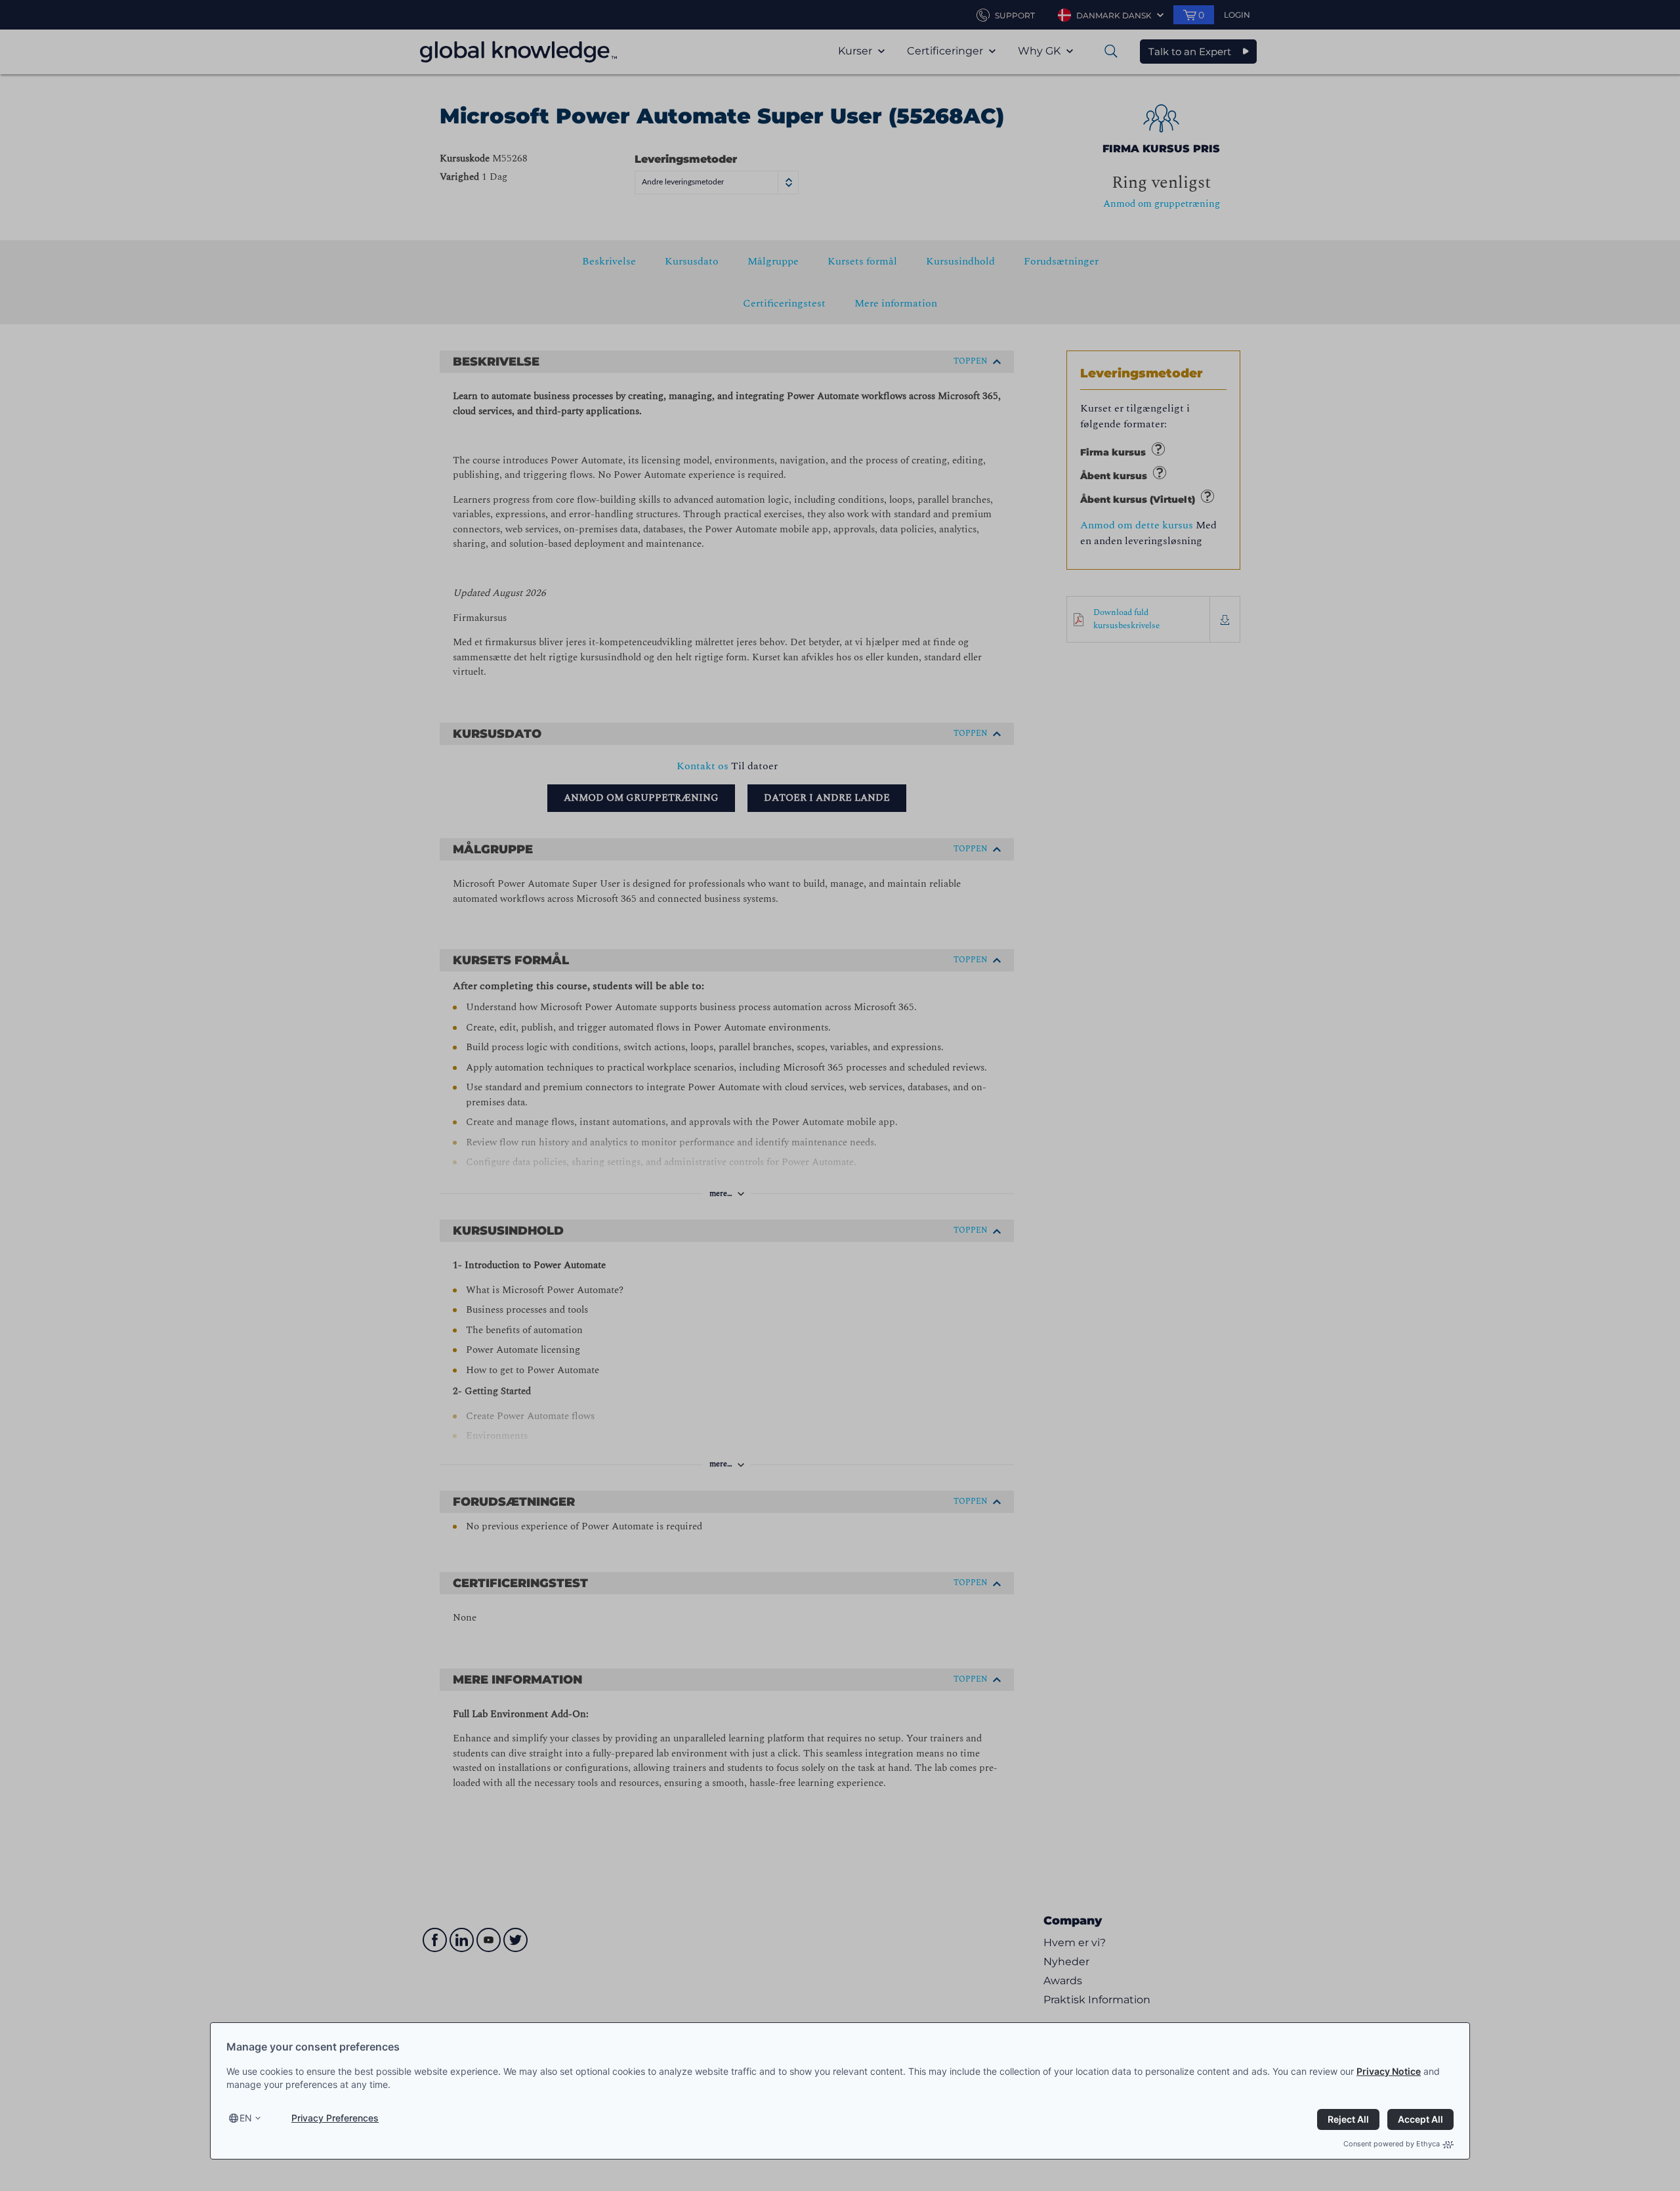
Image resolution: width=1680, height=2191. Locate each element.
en (246, 2118)
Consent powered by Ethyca (1392, 2144)
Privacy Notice (1389, 2071)
